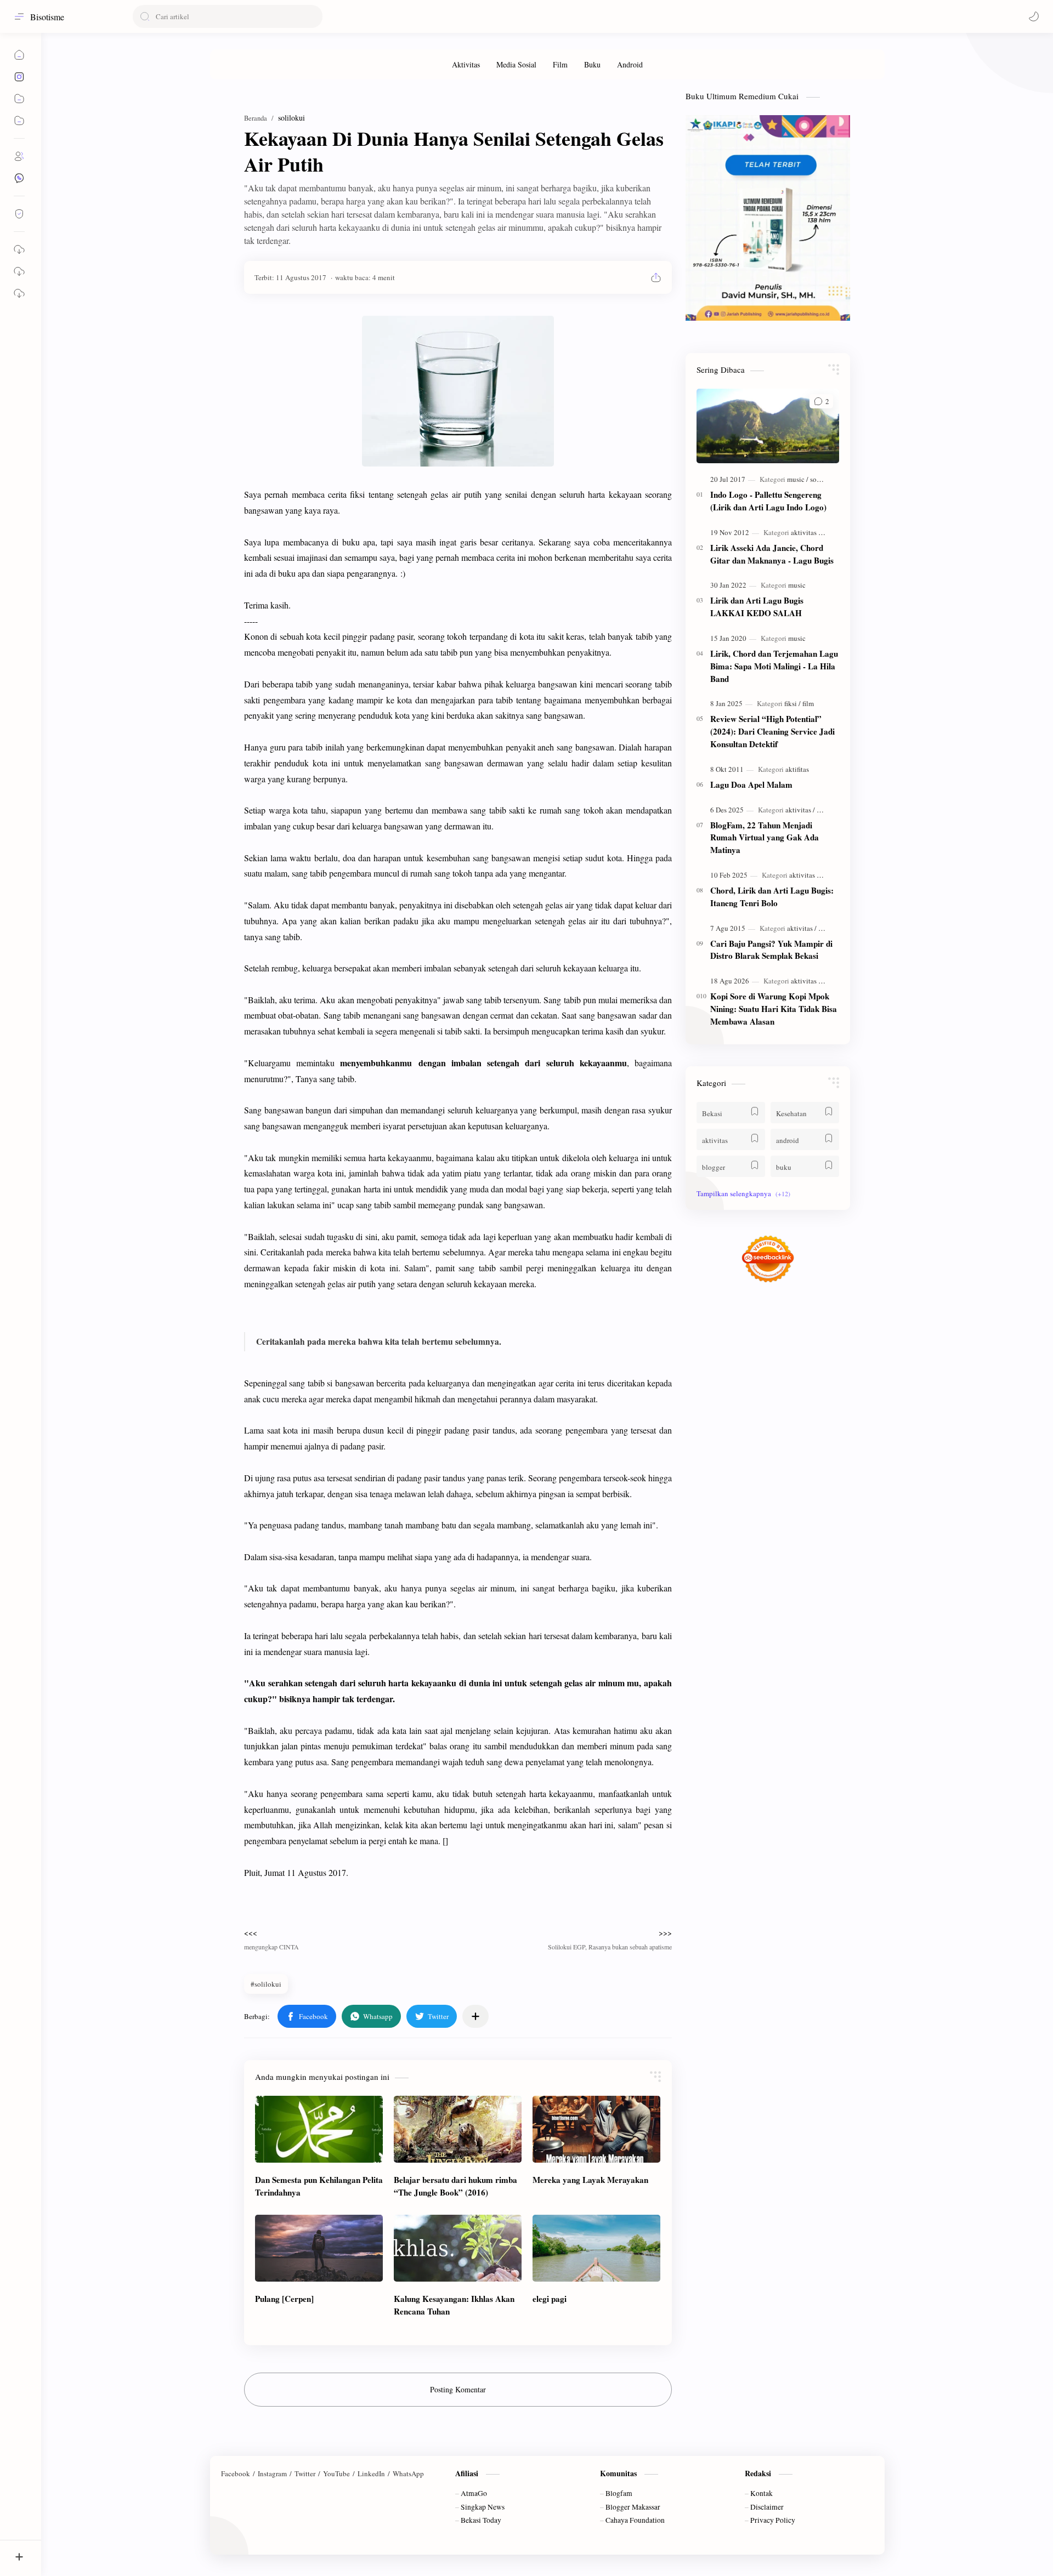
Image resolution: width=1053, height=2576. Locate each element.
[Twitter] (305, 2473)
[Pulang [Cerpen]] (319, 2248)
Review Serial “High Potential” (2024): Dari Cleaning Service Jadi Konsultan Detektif (772, 731)
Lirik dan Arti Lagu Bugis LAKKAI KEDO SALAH (757, 607)
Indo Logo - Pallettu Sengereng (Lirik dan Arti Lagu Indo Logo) (768, 501)
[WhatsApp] (408, 2473)
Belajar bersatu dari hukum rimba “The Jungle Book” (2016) (455, 2186)
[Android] (630, 64)
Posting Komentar (458, 2389)
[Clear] (312, 16)
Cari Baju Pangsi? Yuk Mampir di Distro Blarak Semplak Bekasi (771, 950)
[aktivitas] (806, 532)
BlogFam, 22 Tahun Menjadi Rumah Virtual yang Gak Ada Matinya (765, 838)
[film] (808, 703)
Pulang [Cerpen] (284, 2299)
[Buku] (592, 64)
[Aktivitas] (466, 64)
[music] (798, 479)
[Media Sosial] (516, 64)
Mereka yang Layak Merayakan (590, 2180)
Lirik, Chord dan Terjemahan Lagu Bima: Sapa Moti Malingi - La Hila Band (774, 666)
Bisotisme (47, 17)
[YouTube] (336, 2473)
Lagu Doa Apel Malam (751, 784)
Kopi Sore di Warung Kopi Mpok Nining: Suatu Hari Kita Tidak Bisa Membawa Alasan (774, 1009)
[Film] (560, 64)
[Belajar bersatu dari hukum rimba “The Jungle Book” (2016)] (458, 2129)
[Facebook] (236, 2473)
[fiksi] (792, 703)
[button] (1034, 16)
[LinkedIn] (371, 2473)
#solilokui (266, 1984)
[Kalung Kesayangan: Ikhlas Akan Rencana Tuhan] (458, 2248)
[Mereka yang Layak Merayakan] (596, 2129)
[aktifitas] (797, 769)
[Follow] (19, 214)
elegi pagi (550, 2299)
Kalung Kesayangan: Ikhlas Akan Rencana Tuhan (454, 2305)
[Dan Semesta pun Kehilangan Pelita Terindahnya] (319, 2129)
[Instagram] (272, 2473)
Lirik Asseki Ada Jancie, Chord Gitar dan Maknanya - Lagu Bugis (772, 554)
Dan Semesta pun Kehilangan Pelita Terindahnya (319, 2186)
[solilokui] (823, 479)
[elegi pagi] (596, 2248)
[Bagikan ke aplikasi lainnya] (475, 2016)
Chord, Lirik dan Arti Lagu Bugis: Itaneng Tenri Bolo (772, 897)
